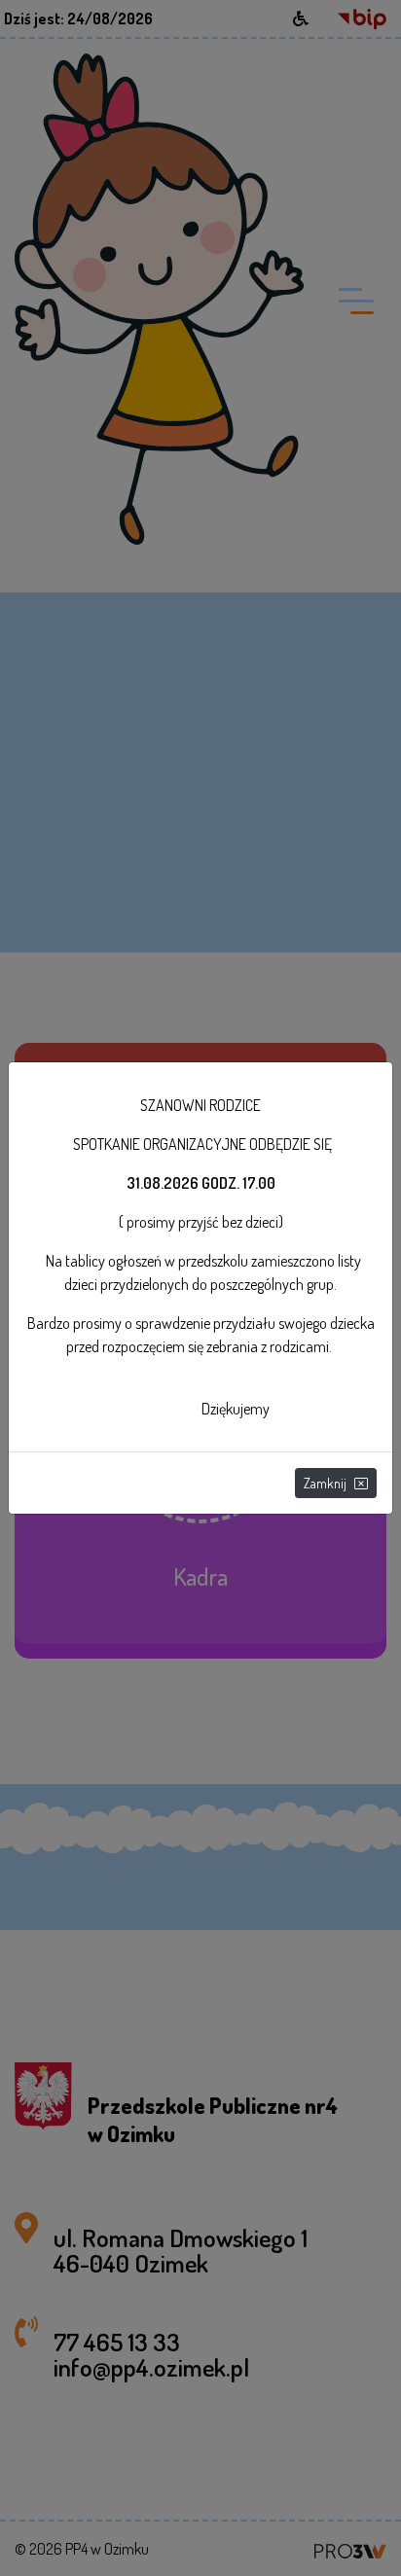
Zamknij (325, 1483)
